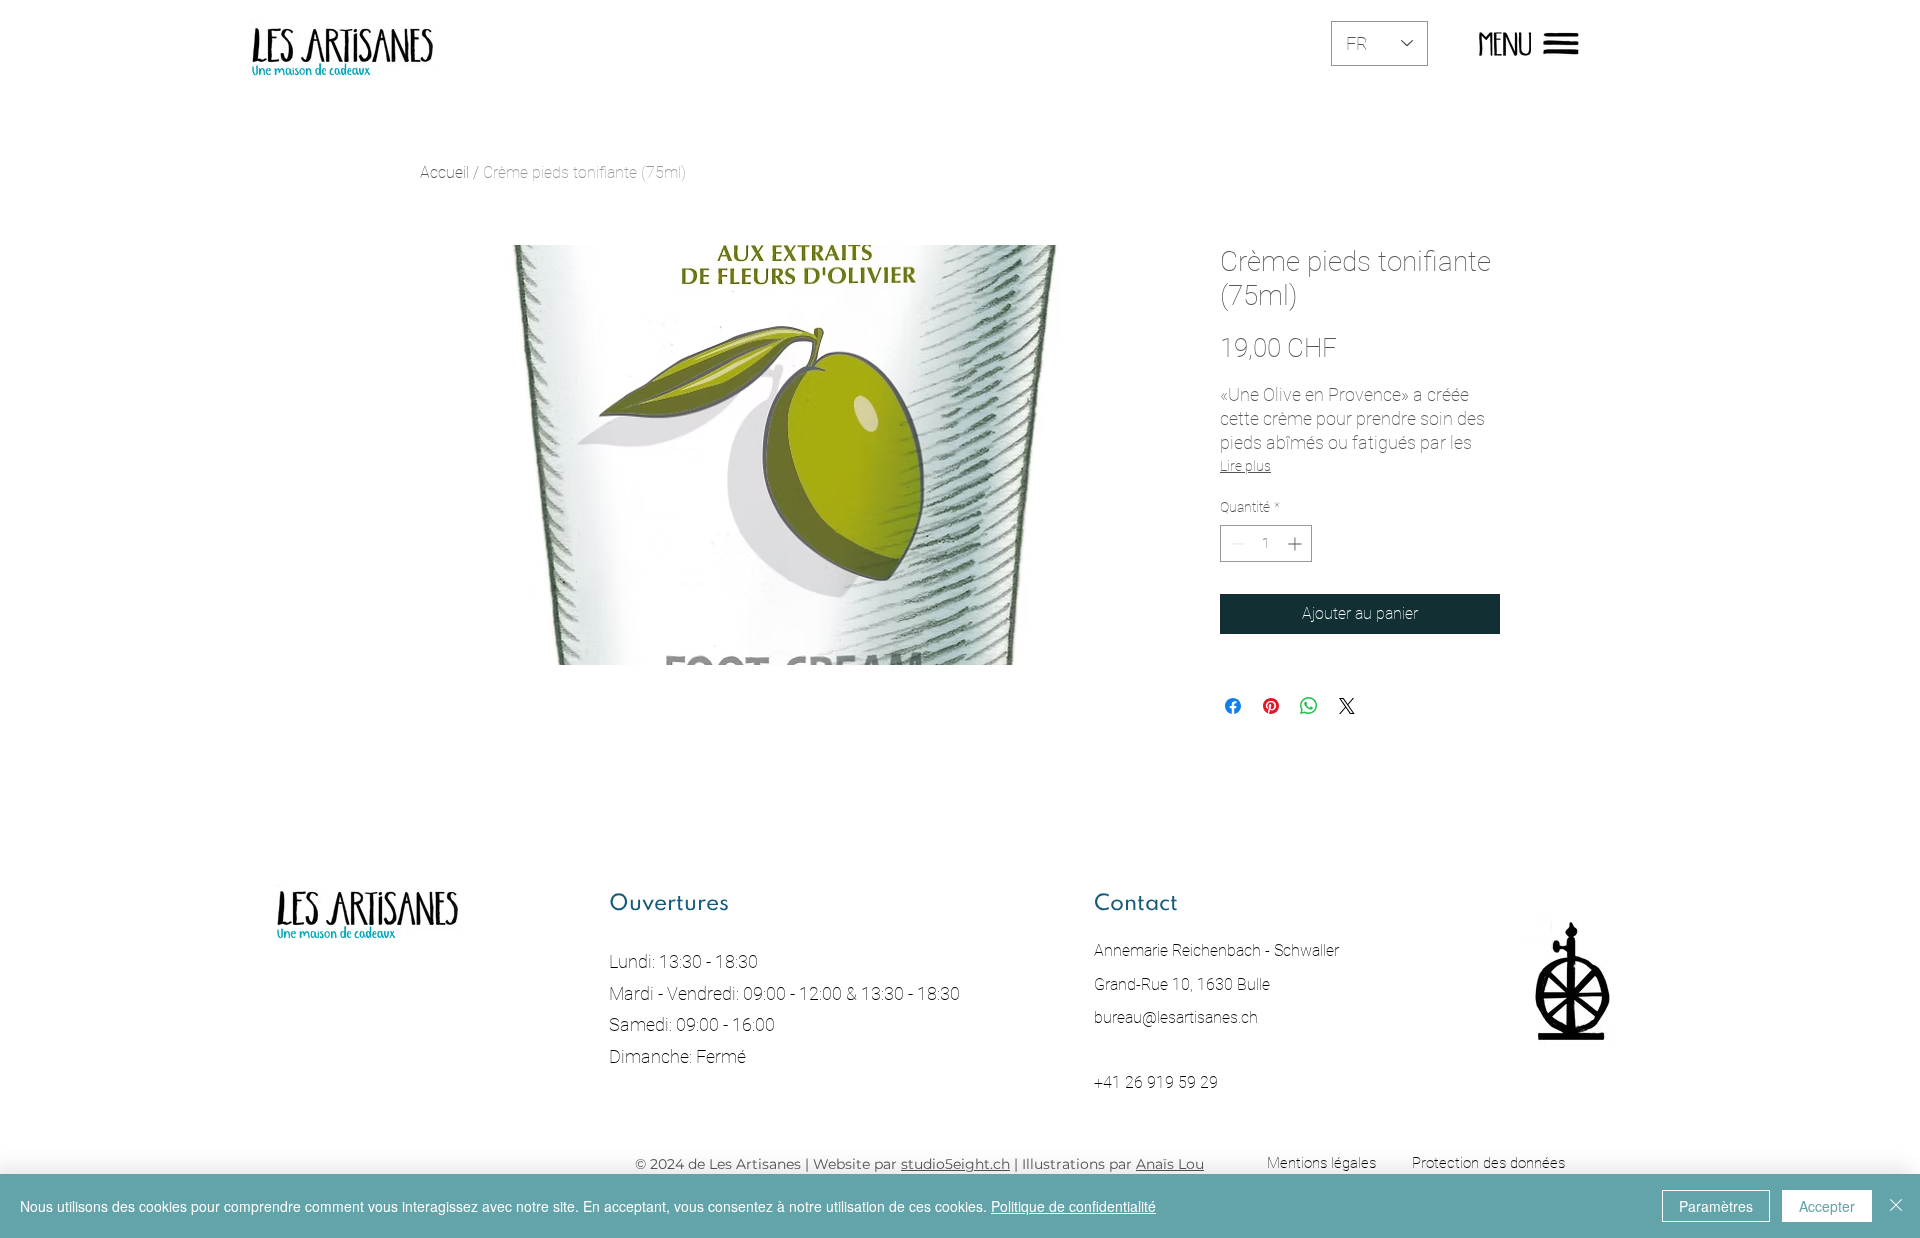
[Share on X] (1347, 706)
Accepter (1827, 1206)
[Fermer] (1896, 1206)
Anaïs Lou (1170, 1164)
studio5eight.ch (955, 1164)
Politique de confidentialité (1073, 1206)
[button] (1505, 44)
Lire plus (1245, 466)
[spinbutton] (1266, 543)
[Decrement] (1235, 543)
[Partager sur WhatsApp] (1309, 706)
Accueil (444, 172)
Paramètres (1716, 1206)
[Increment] (1296, 543)
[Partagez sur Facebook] (1233, 706)
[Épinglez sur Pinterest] (1271, 706)
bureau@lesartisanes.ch (1176, 1017)
